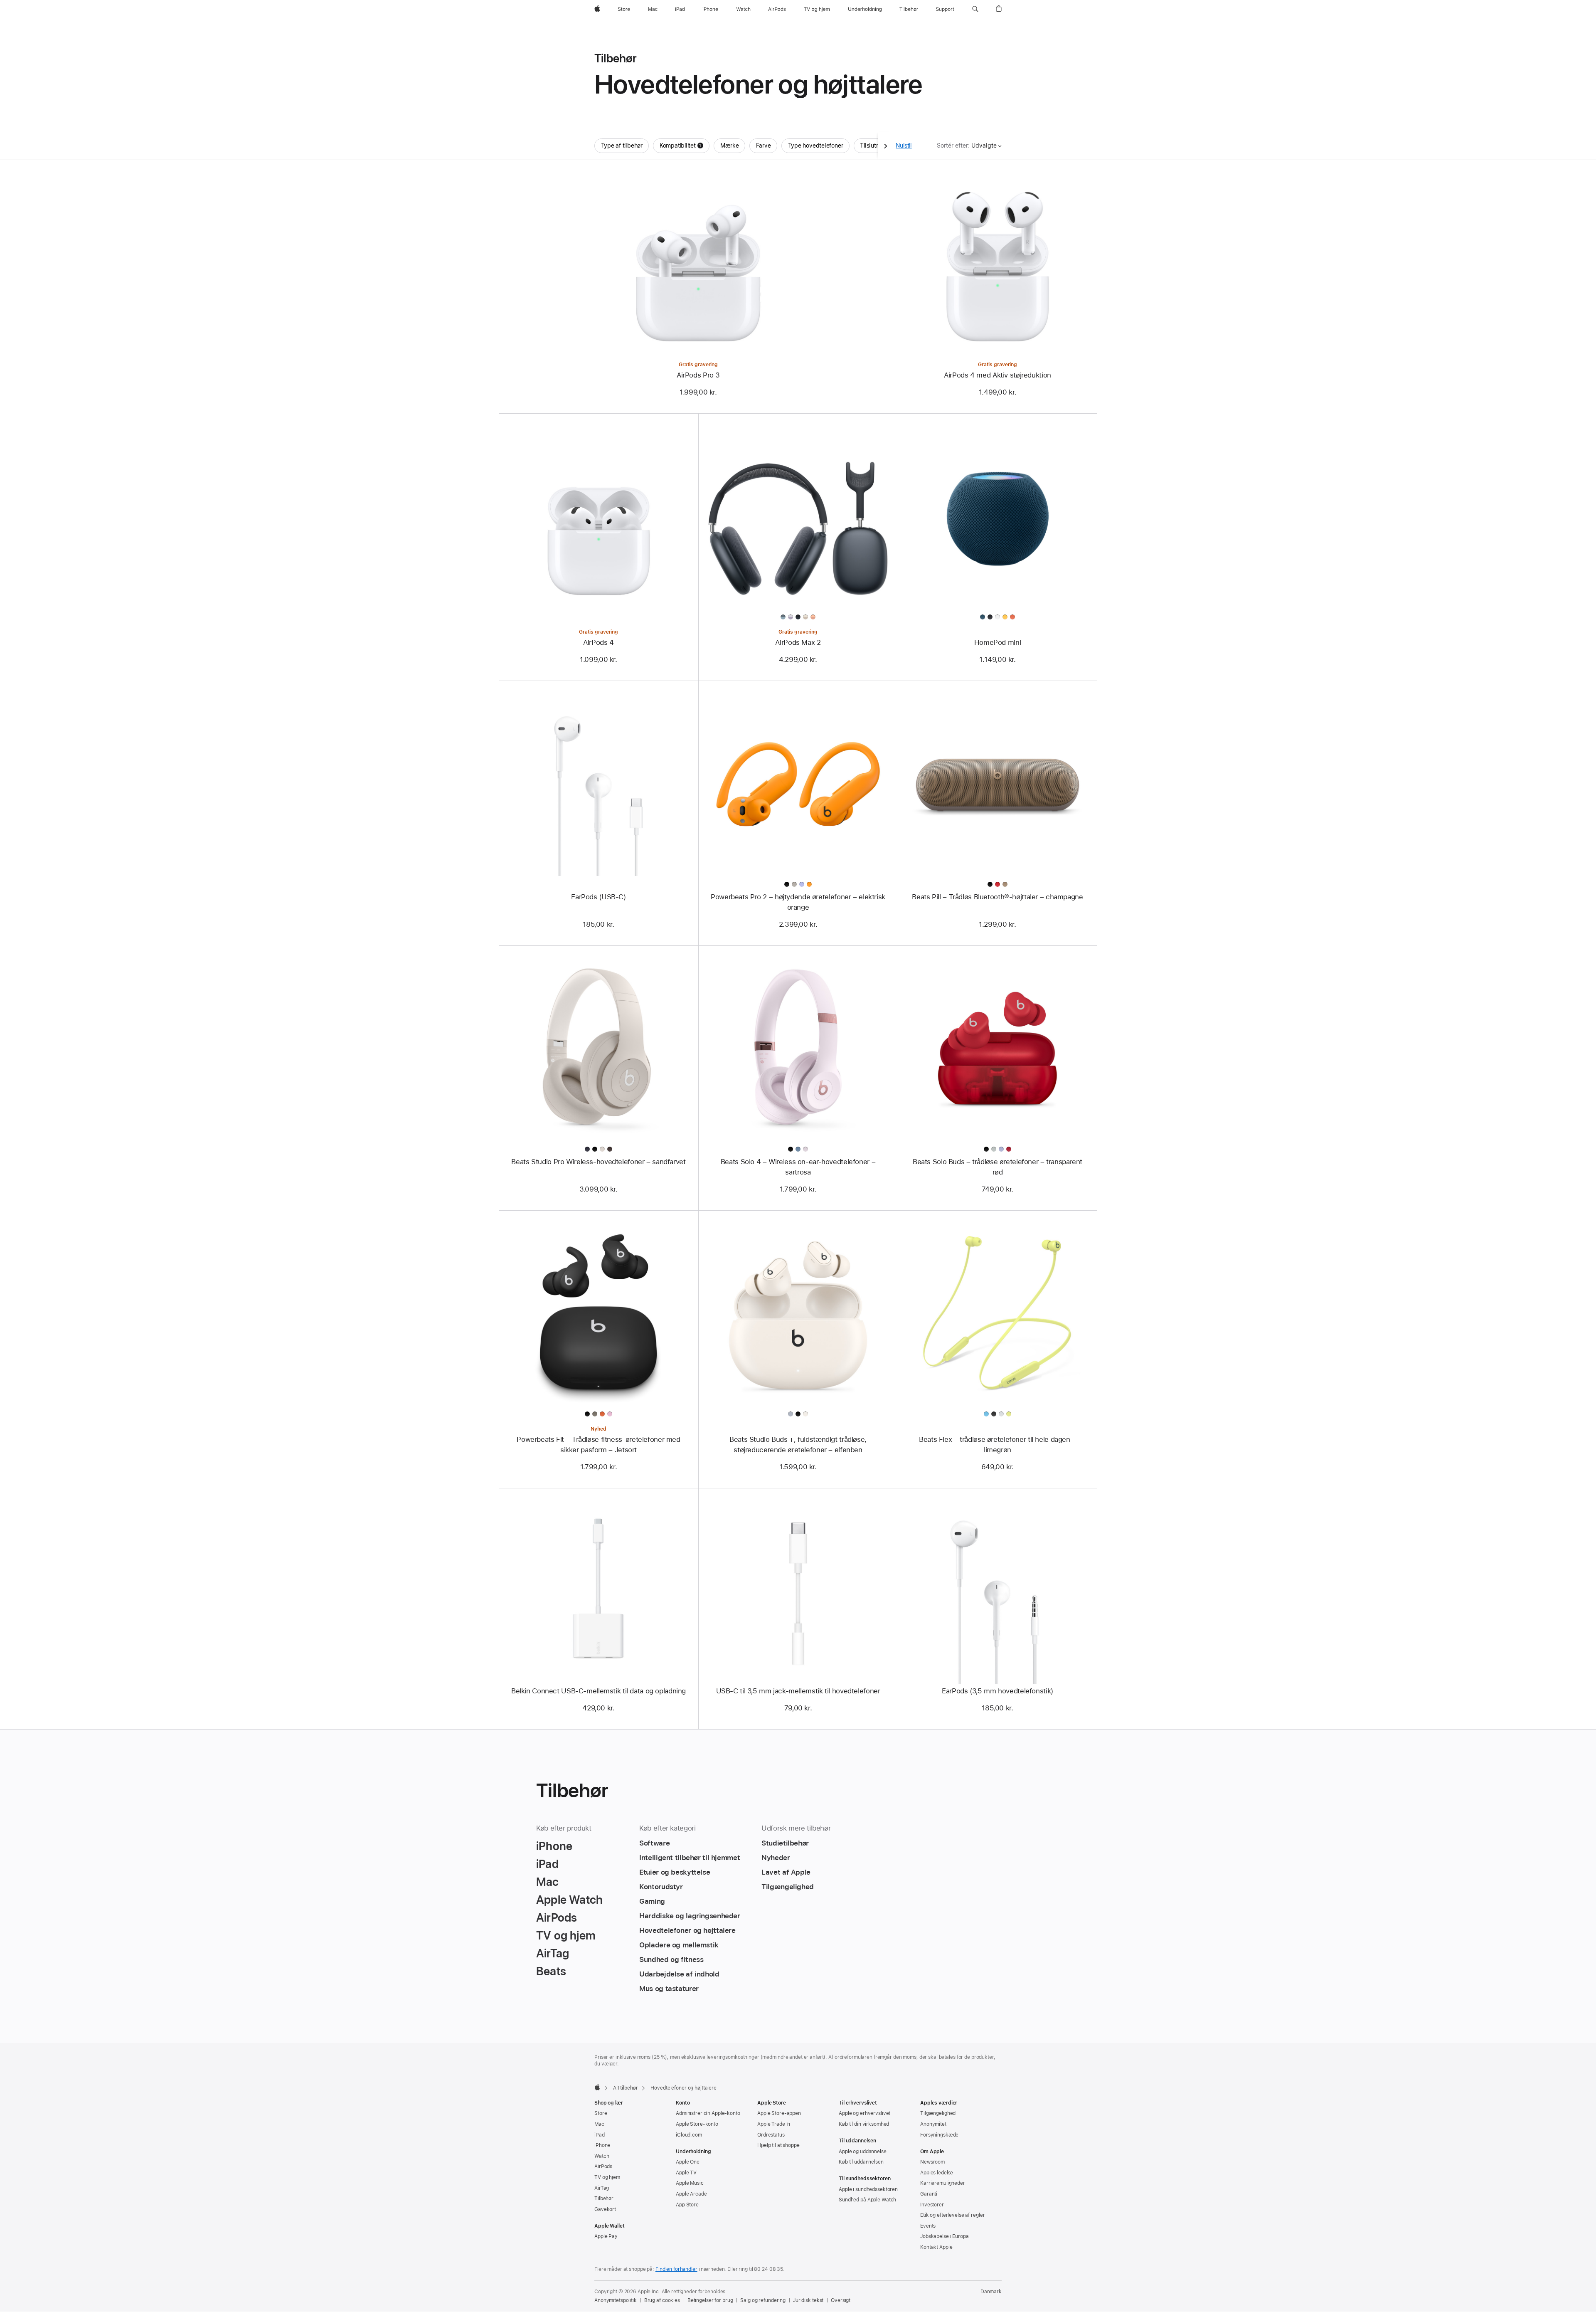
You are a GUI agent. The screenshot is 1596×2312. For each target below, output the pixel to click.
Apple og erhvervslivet (864, 2113)
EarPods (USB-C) (598, 897)
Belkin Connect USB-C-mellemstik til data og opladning (598, 1691)
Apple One (688, 2162)
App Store (687, 2205)
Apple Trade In (774, 2124)
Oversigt (841, 2300)
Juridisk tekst (808, 2300)
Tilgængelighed (938, 2113)
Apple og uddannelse (863, 2152)
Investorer (932, 2205)
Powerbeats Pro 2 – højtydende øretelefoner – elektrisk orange (798, 902)
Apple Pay (606, 2236)
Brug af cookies (662, 2300)
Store (601, 2113)
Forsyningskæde (939, 2135)
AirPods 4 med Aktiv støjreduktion (997, 375)
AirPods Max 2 (798, 642)
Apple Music (690, 2183)
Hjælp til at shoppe (778, 2145)
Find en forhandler (676, 2269)
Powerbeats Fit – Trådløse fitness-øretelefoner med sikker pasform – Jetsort (598, 1445)
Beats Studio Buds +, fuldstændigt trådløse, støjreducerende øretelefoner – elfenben (798, 1445)
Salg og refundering (763, 2300)
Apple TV (686, 2173)
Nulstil (904, 146)
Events (928, 2226)
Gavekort (605, 2209)
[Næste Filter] (886, 146)
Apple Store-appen (779, 2113)
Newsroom (932, 2162)
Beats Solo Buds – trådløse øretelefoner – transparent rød (997, 1167)
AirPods (603, 2166)
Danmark (991, 2292)
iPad (600, 2135)
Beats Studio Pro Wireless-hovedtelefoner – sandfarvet (598, 1162)
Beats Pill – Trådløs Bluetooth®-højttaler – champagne (997, 897)
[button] (975, 9)
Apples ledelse (937, 2173)
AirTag (602, 2188)
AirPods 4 (598, 642)
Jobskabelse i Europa (945, 2236)
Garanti (929, 2194)
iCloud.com (689, 2135)
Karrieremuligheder (943, 2183)
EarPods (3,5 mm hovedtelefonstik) (997, 1691)
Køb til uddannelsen (861, 2162)
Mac (599, 2124)
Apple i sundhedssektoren (868, 2189)
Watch (602, 2156)
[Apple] (597, 2087)
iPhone (602, 2145)
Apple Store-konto (697, 2124)
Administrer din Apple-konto (708, 2113)
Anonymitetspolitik (616, 2300)
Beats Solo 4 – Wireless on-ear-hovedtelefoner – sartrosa (798, 1167)
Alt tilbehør (626, 2088)
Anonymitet (933, 2124)
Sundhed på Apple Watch (867, 2200)
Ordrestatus (771, 2135)
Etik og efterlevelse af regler (952, 2215)
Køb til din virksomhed (864, 2124)
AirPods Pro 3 (698, 375)
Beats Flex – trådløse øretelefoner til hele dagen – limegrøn (997, 1445)
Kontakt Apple (936, 2247)
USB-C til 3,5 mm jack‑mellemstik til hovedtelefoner (798, 1691)
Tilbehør (604, 2198)
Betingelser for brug (710, 2300)
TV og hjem (607, 2177)
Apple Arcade (691, 2194)
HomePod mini (998, 642)
